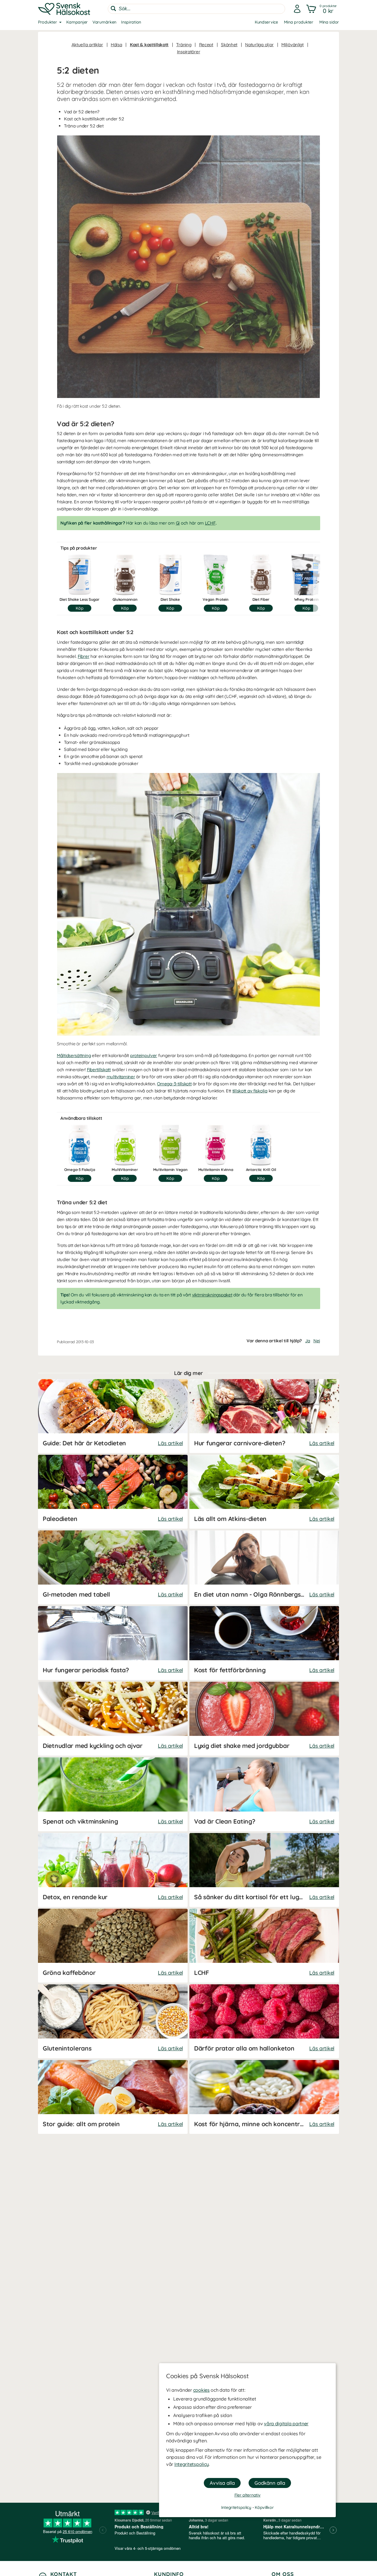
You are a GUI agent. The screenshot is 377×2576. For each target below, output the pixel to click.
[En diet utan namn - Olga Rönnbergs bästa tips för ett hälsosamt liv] (264, 1567)
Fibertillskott (99, 1070)
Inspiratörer (189, 52)
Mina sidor (329, 22)
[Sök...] (113, 9)
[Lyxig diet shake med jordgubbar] (264, 1719)
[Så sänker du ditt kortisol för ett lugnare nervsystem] (264, 1870)
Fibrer (83, 656)
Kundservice (266, 22)
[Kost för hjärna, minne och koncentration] (264, 2097)
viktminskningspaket (212, 1295)
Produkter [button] (47, 22)
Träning (184, 45)
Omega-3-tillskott (174, 1084)
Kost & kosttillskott (149, 45)
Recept (206, 45)
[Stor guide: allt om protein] (113, 2097)
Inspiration (131, 22)
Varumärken (104, 22)
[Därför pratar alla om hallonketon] (264, 2021)
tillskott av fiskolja (250, 1091)
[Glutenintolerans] (113, 2021)
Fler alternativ (248, 2495)
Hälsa (116, 45)
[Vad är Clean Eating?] (264, 1794)
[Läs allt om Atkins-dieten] (264, 1492)
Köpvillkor (264, 2507)
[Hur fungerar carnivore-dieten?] (264, 1416)
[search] (196, 9)
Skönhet (229, 45)
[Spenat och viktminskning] (113, 1794)
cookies (201, 2390)
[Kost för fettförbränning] (264, 1643)
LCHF (210, 523)
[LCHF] (264, 1946)
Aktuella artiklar (87, 45)
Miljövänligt (292, 45)
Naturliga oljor (259, 45)
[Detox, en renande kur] (113, 1870)
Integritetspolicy (192, 2464)
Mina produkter (299, 22)
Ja (307, 1341)
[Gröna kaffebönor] (113, 1946)
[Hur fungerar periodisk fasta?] (113, 1643)
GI (178, 523)
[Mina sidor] (297, 9)
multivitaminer (121, 1077)
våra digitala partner (286, 2424)
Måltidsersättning (74, 1055)
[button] (322, 9)
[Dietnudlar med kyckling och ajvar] (113, 1719)
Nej (317, 1341)
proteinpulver (144, 1055)
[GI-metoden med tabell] (113, 1567)
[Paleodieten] (113, 1492)
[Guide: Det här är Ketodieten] (113, 1416)
